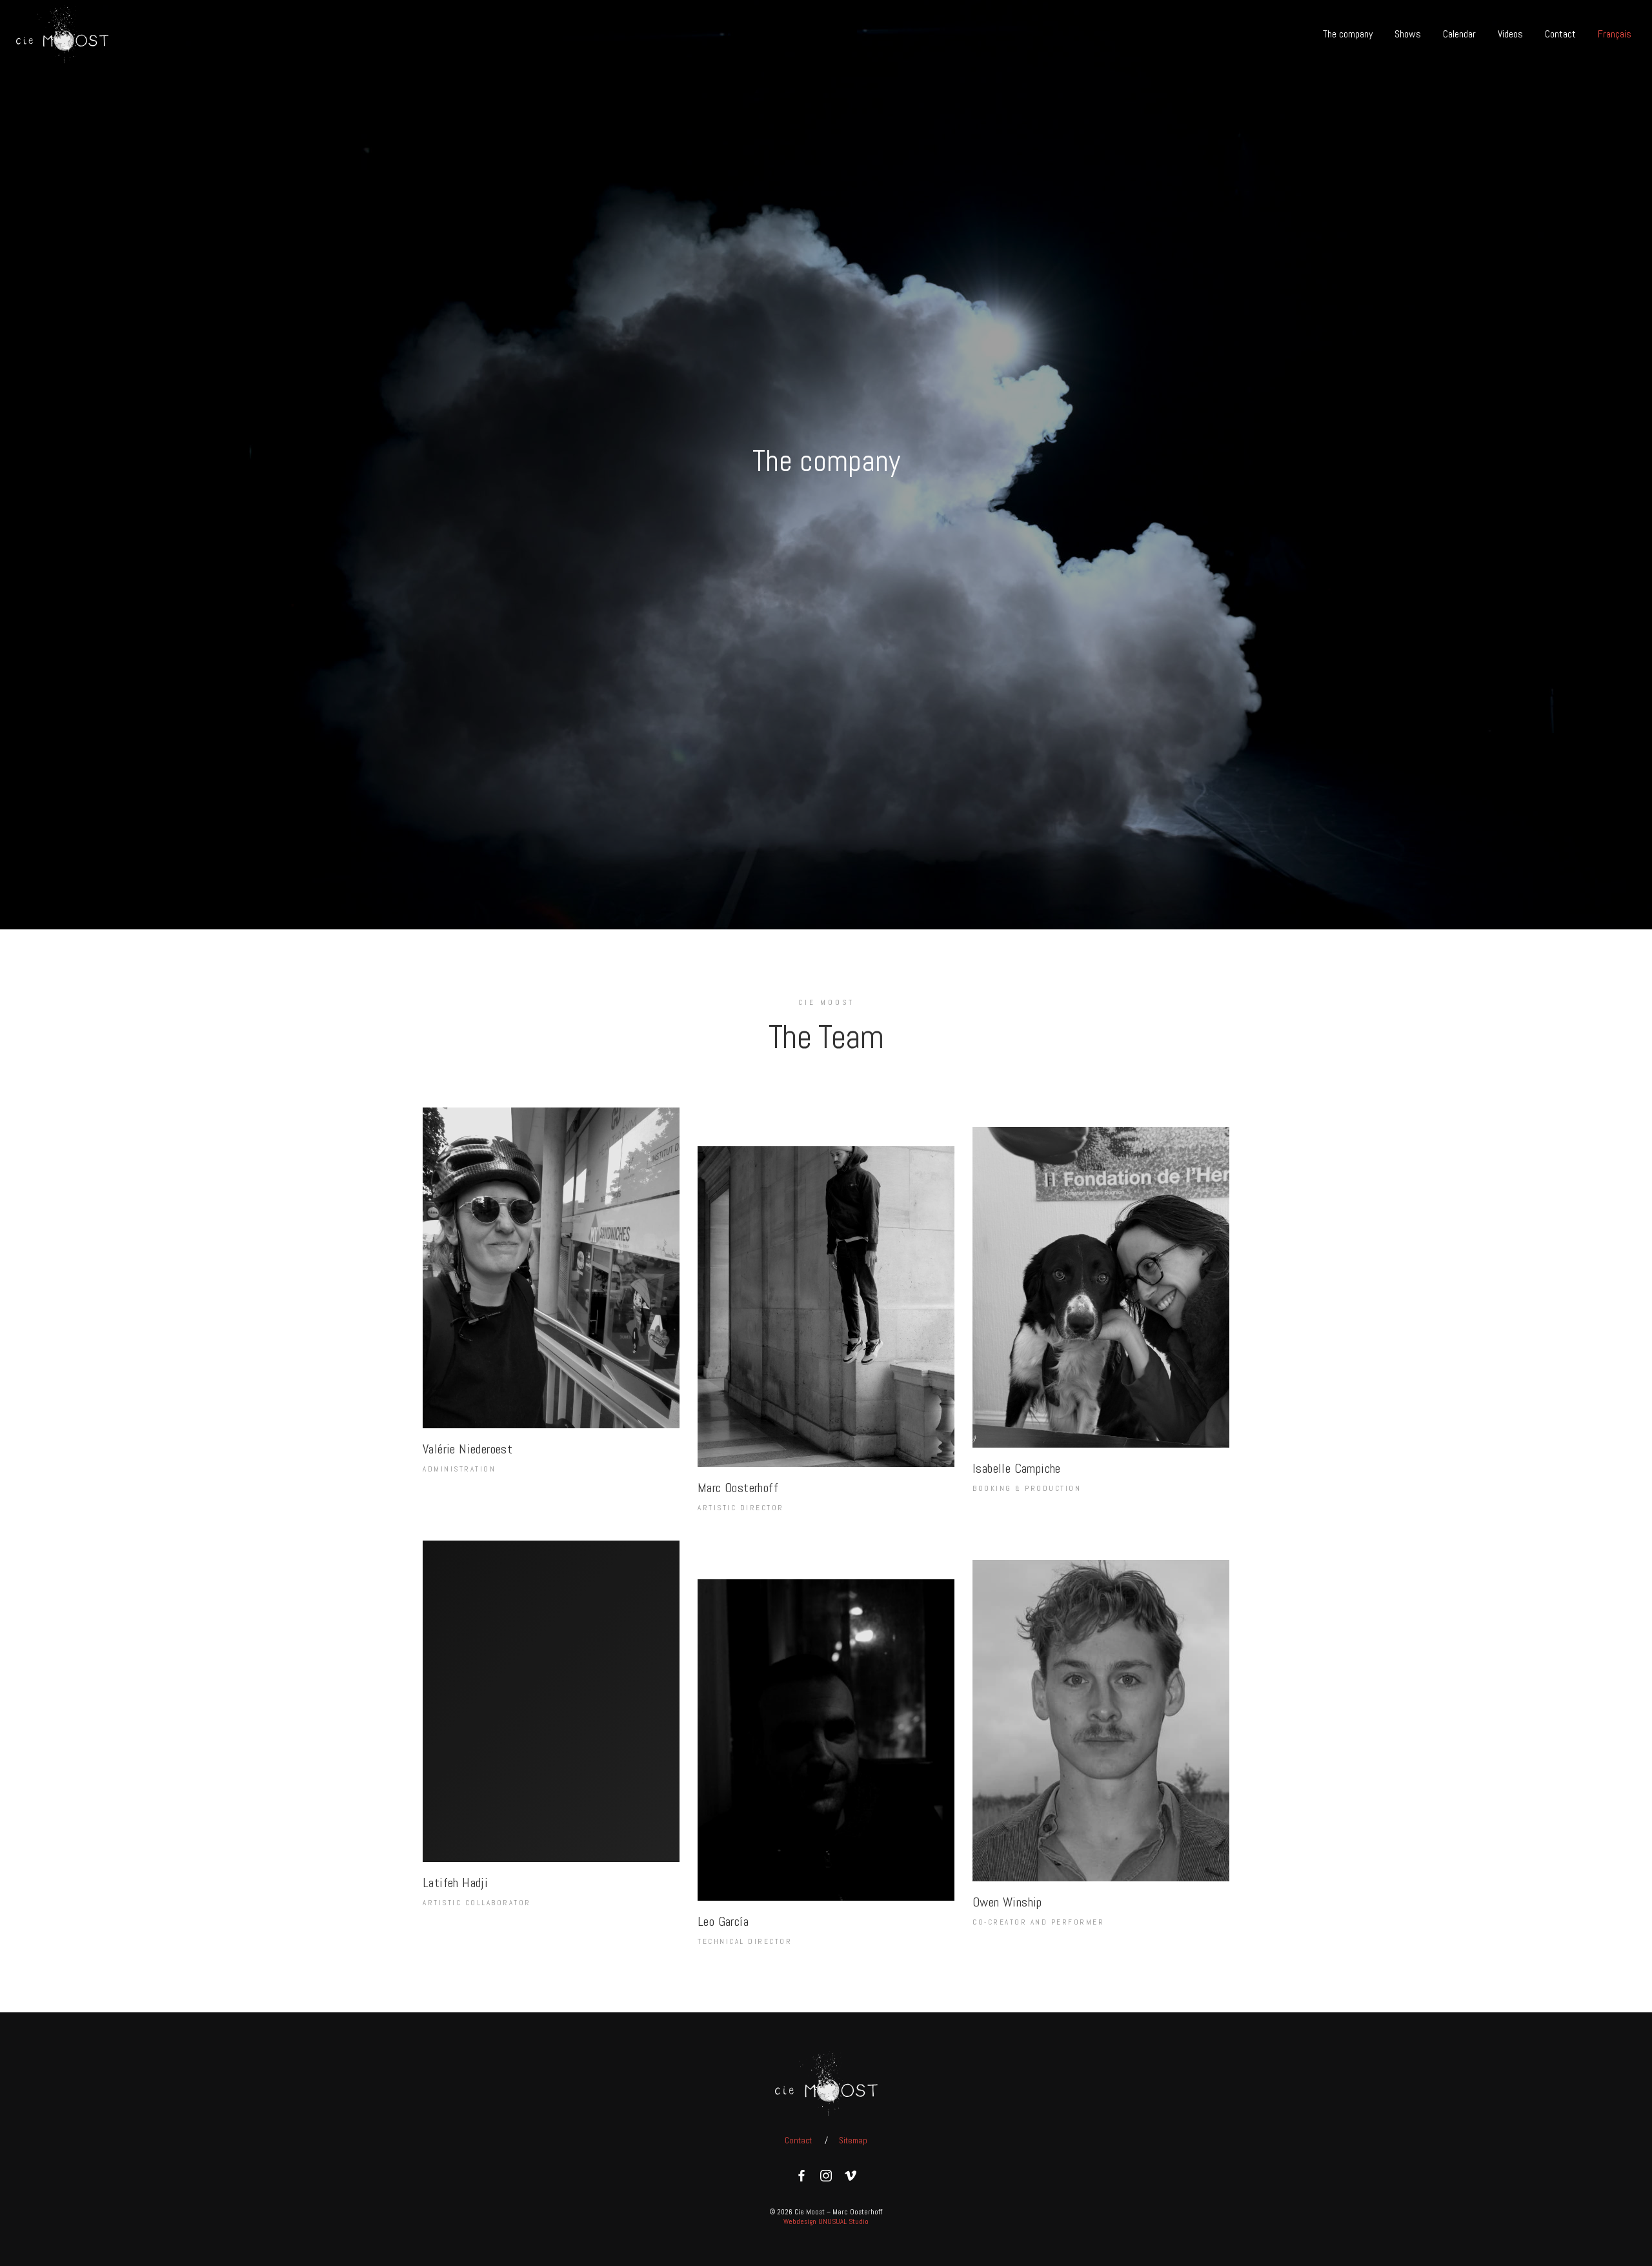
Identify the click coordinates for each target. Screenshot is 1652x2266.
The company (1348, 34)
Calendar (1459, 34)
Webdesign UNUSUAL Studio (826, 2221)
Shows (1408, 34)
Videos (1510, 34)
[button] (551, 1311)
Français (1615, 34)
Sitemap (853, 2140)
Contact (1560, 34)
